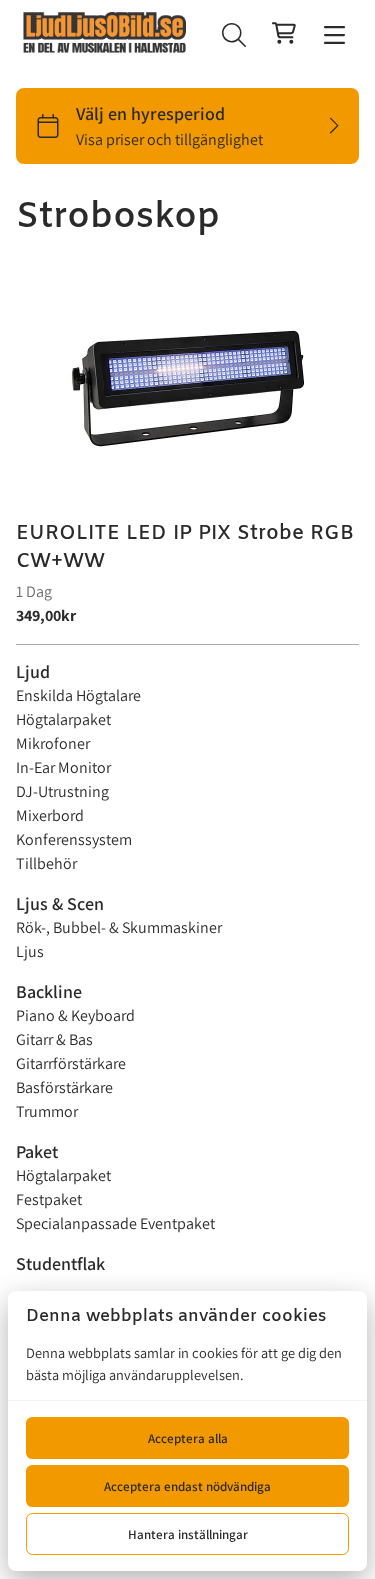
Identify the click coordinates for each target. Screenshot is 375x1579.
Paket (37, 1151)
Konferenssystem (74, 839)
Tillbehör (46, 863)
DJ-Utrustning (62, 791)
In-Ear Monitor (63, 767)
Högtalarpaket (63, 719)
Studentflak (60, 1263)
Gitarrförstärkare (71, 1063)
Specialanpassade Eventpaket (115, 1223)
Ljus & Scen (60, 903)
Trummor (47, 1111)
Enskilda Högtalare (78, 695)
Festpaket (49, 1199)
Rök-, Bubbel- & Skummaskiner (119, 927)
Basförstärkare (64, 1087)
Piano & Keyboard (75, 1015)
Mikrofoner (53, 743)
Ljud (33, 671)
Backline (49, 991)
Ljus (30, 951)
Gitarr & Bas (54, 1039)
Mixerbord (50, 815)
